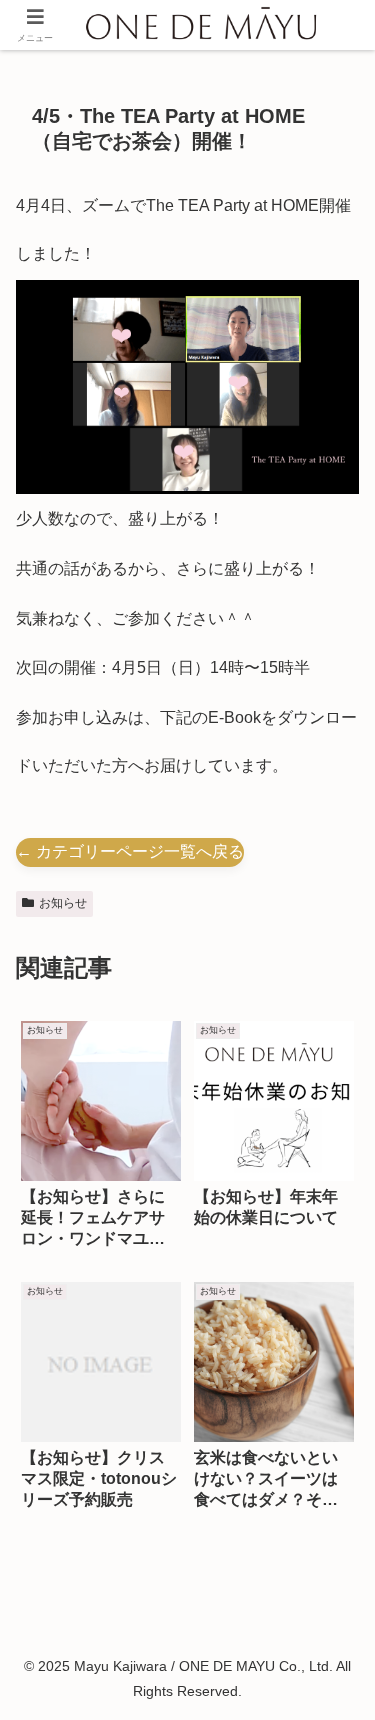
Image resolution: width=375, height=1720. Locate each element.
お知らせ (63, 903)
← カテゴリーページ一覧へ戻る (130, 851)
